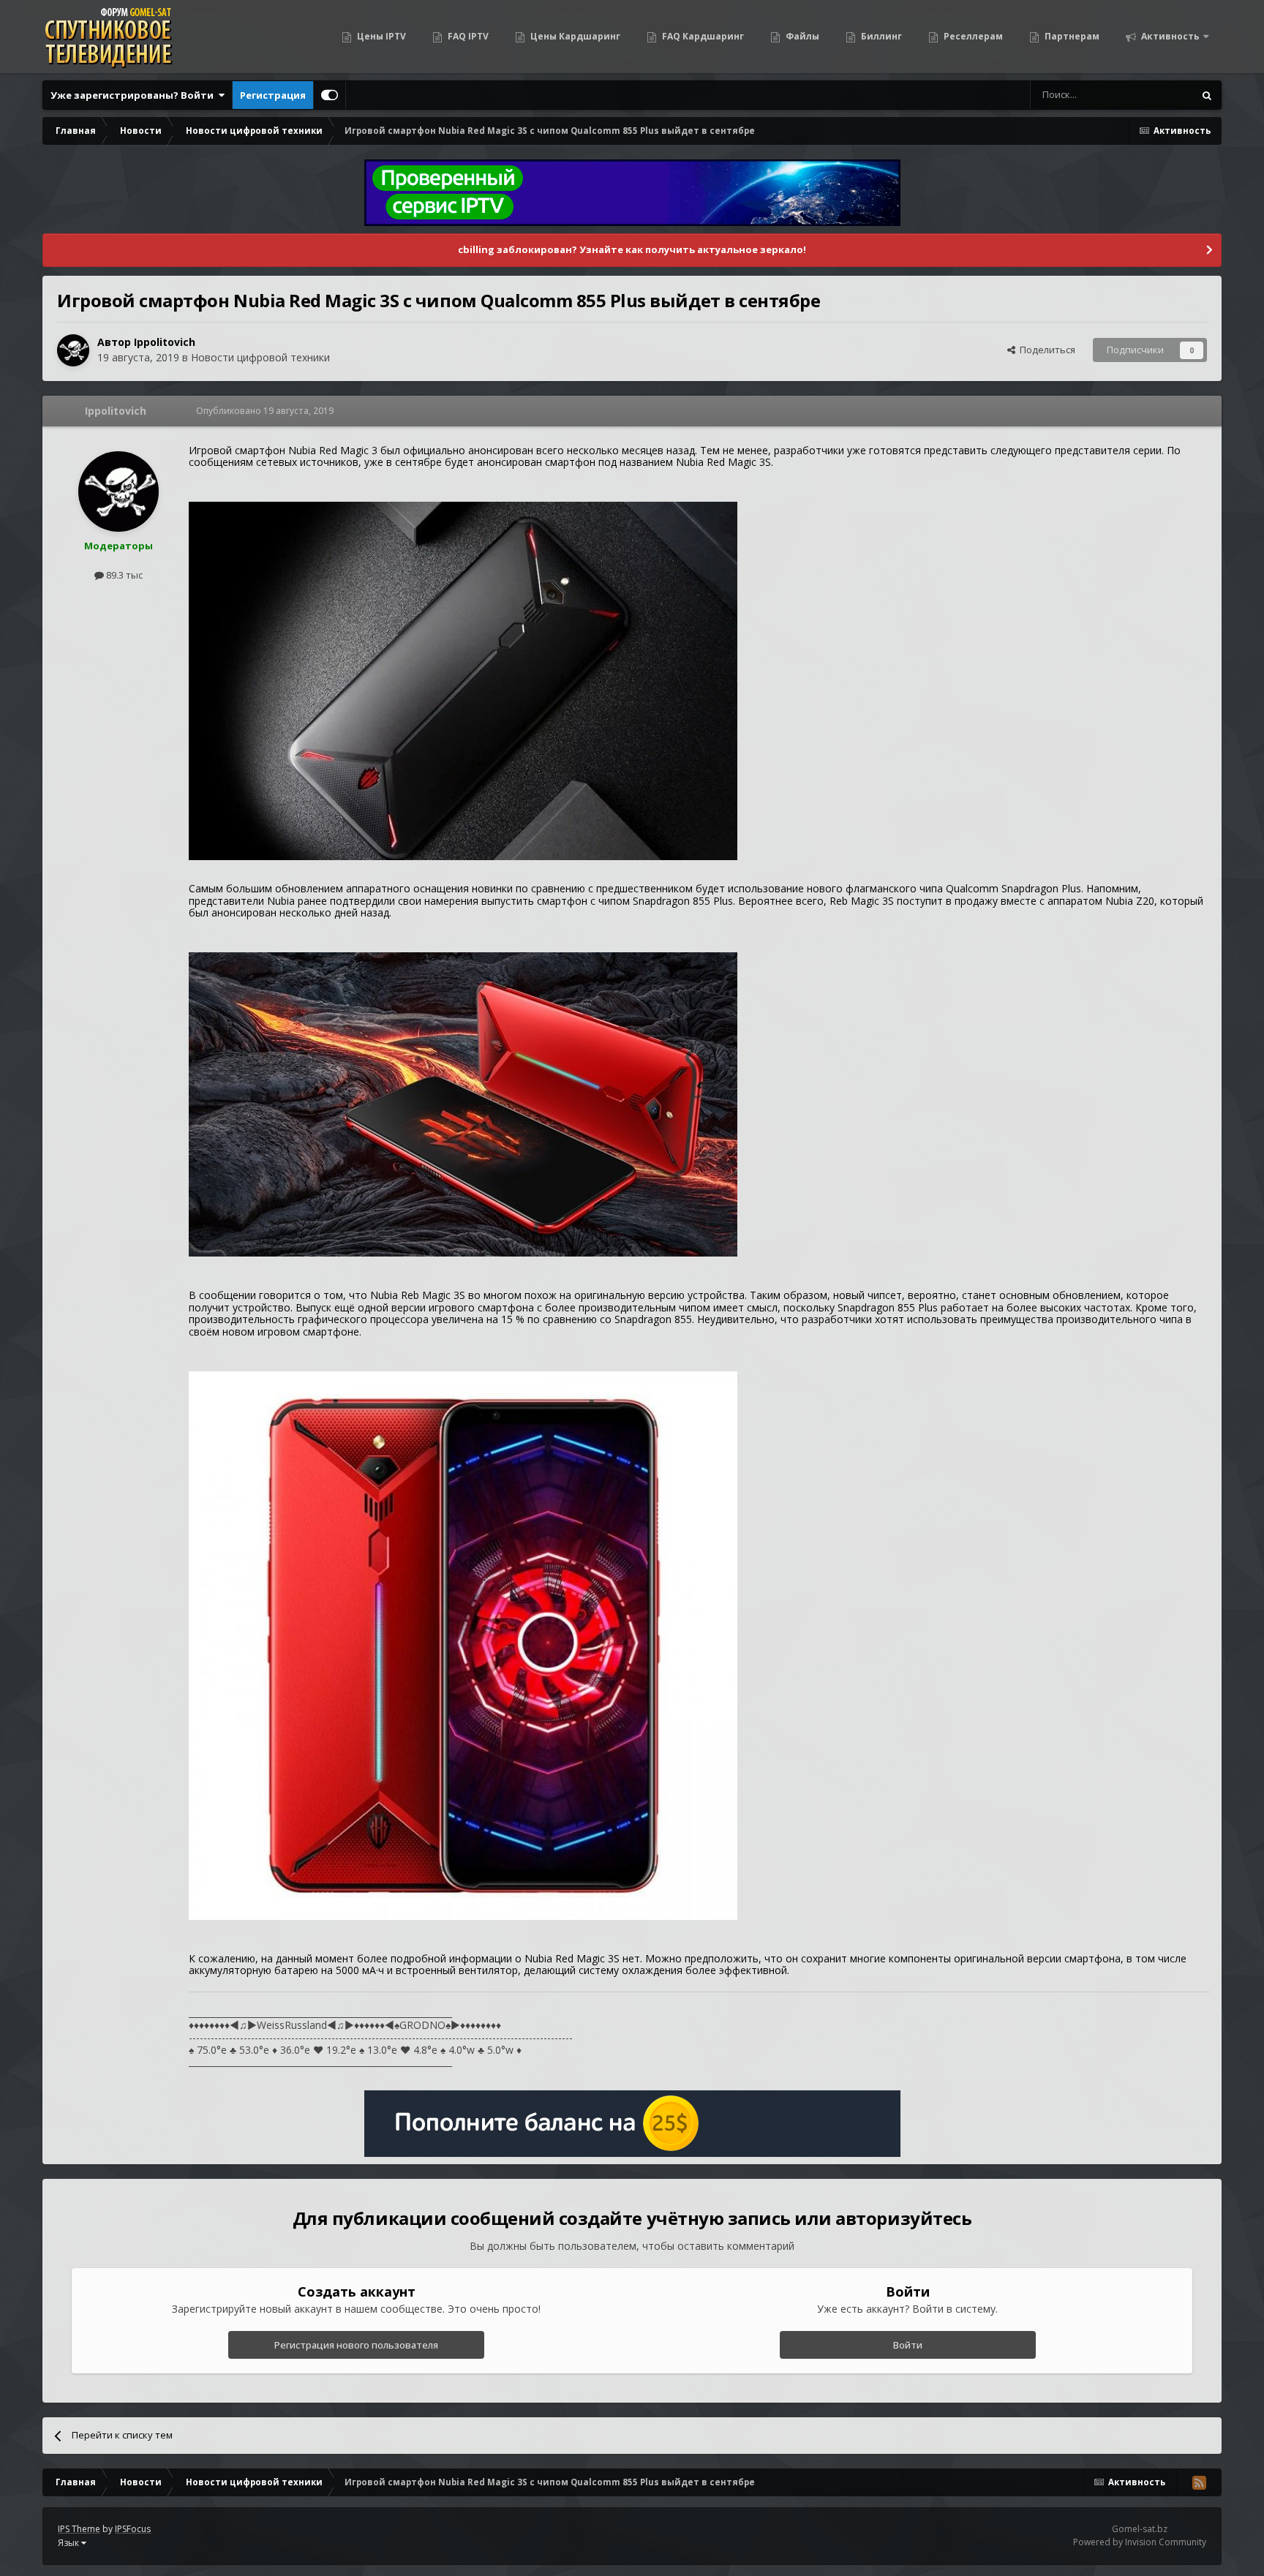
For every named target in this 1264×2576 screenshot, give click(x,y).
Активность (1169, 36)
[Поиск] (1207, 95)
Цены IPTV (380, 36)
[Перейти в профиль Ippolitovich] (73, 350)
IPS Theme (79, 2529)
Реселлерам (972, 36)
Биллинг (880, 36)
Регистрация (273, 95)
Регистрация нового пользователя (356, 2345)
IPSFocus (133, 2529)
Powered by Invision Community (1140, 2542)
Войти (908, 2345)
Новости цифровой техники (260, 357)
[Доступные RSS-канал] (1199, 2482)
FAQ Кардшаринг (702, 36)
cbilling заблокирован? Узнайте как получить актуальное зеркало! (632, 249)
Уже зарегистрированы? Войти (134, 95)
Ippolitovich (165, 342)
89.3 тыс (123, 575)
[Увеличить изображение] (463, 680)
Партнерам (1071, 36)
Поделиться (1045, 350)
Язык (69, 2543)
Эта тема (1155, 95)
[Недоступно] (463, 1645)
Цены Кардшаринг (574, 36)
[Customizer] (330, 95)
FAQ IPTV (467, 36)
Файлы (801, 36)
